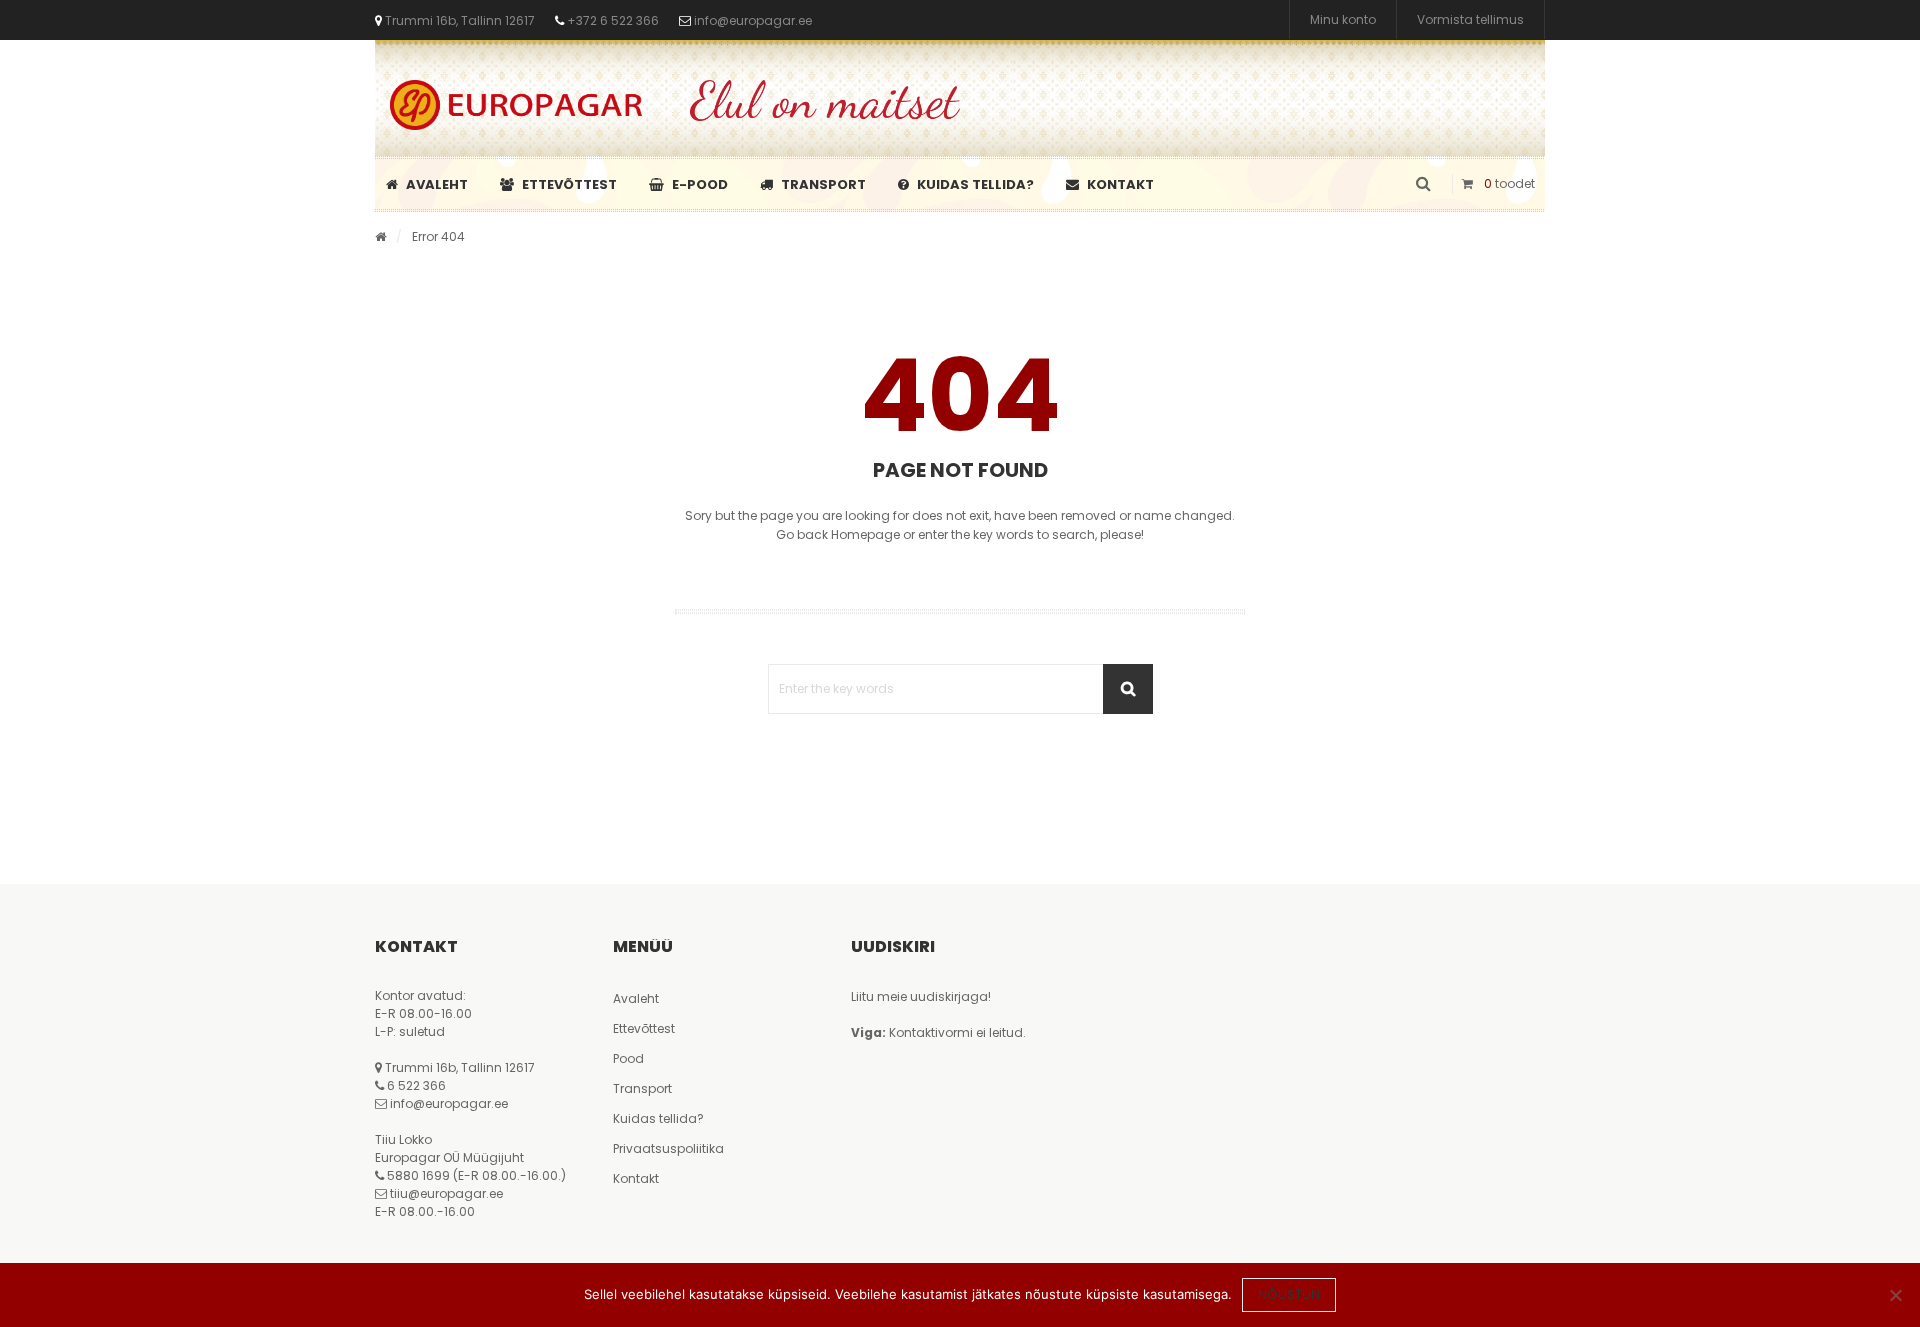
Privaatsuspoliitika (668, 1148)
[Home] (380, 236)
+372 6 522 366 (611, 20)
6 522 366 (416, 1085)
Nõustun (1289, 1294)
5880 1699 (418, 1175)
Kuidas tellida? (975, 184)
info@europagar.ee (753, 20)
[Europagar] (516, 105)
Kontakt (1120, 184)
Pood (628, 1058)
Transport (823, 184)
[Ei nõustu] (1895, 1295)
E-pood (700, 184)
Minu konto (1343, 19)
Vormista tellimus (1470, 19)
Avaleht (437, 184)
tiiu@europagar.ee (446, 1193)
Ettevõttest (569, 184)
